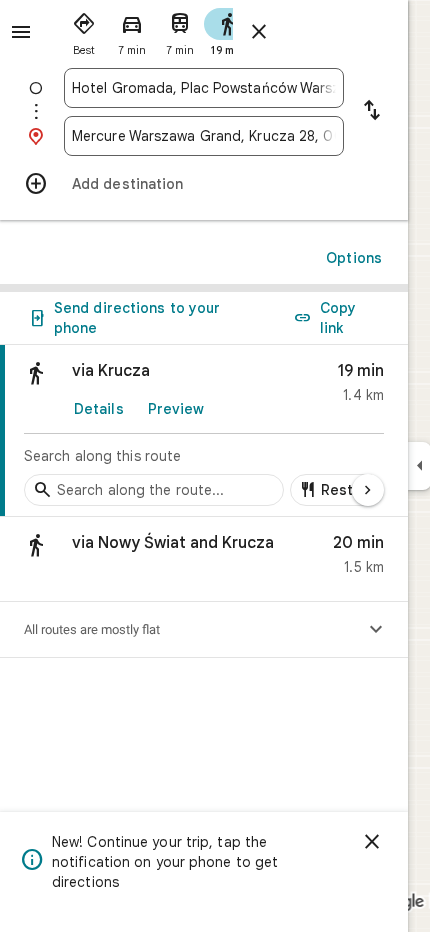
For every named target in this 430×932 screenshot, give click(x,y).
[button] (204, 559)
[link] (204, 431)
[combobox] (204, 88)
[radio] (84, 30)
